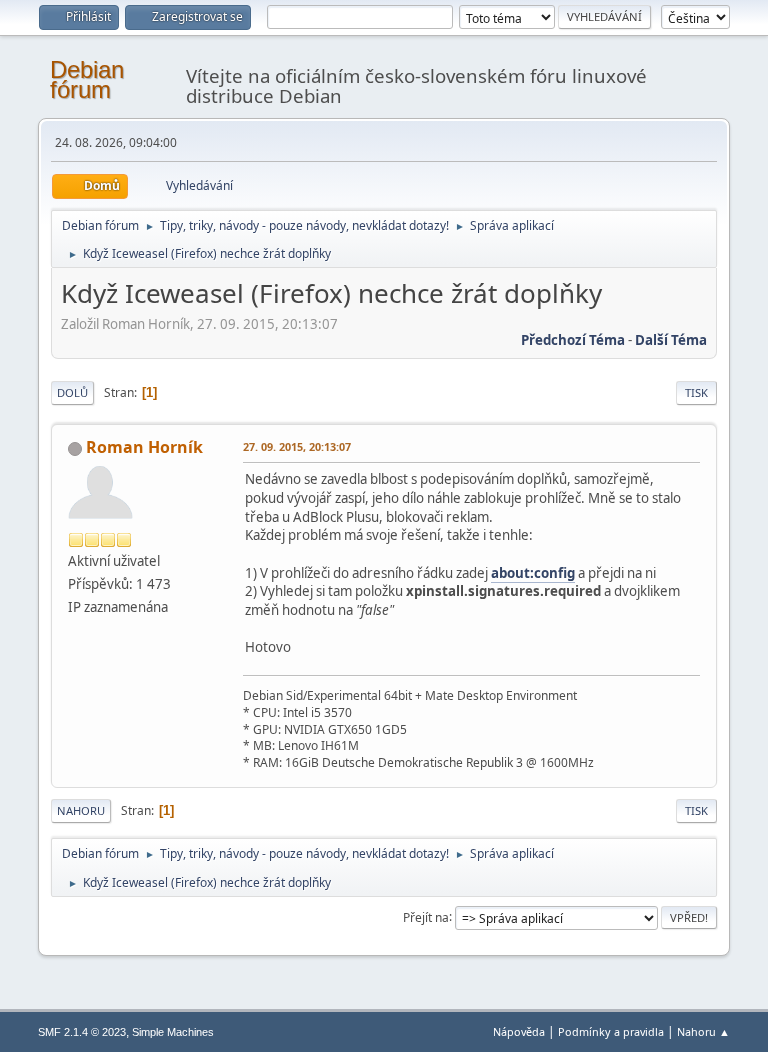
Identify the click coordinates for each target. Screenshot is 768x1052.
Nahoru (81, 810)
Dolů (72, 392)
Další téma (671, 340)
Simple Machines (173, 1032)
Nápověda (519, 1031)
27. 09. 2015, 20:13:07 (297, 446)
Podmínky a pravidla (611, 1031)
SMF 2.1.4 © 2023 (82, 1032)
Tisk (696, 392)
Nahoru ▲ (703, 1031)
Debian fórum (87, 79)
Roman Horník (144, 447)
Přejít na (426, 916)
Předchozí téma (573, 340)
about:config (533, 573)
